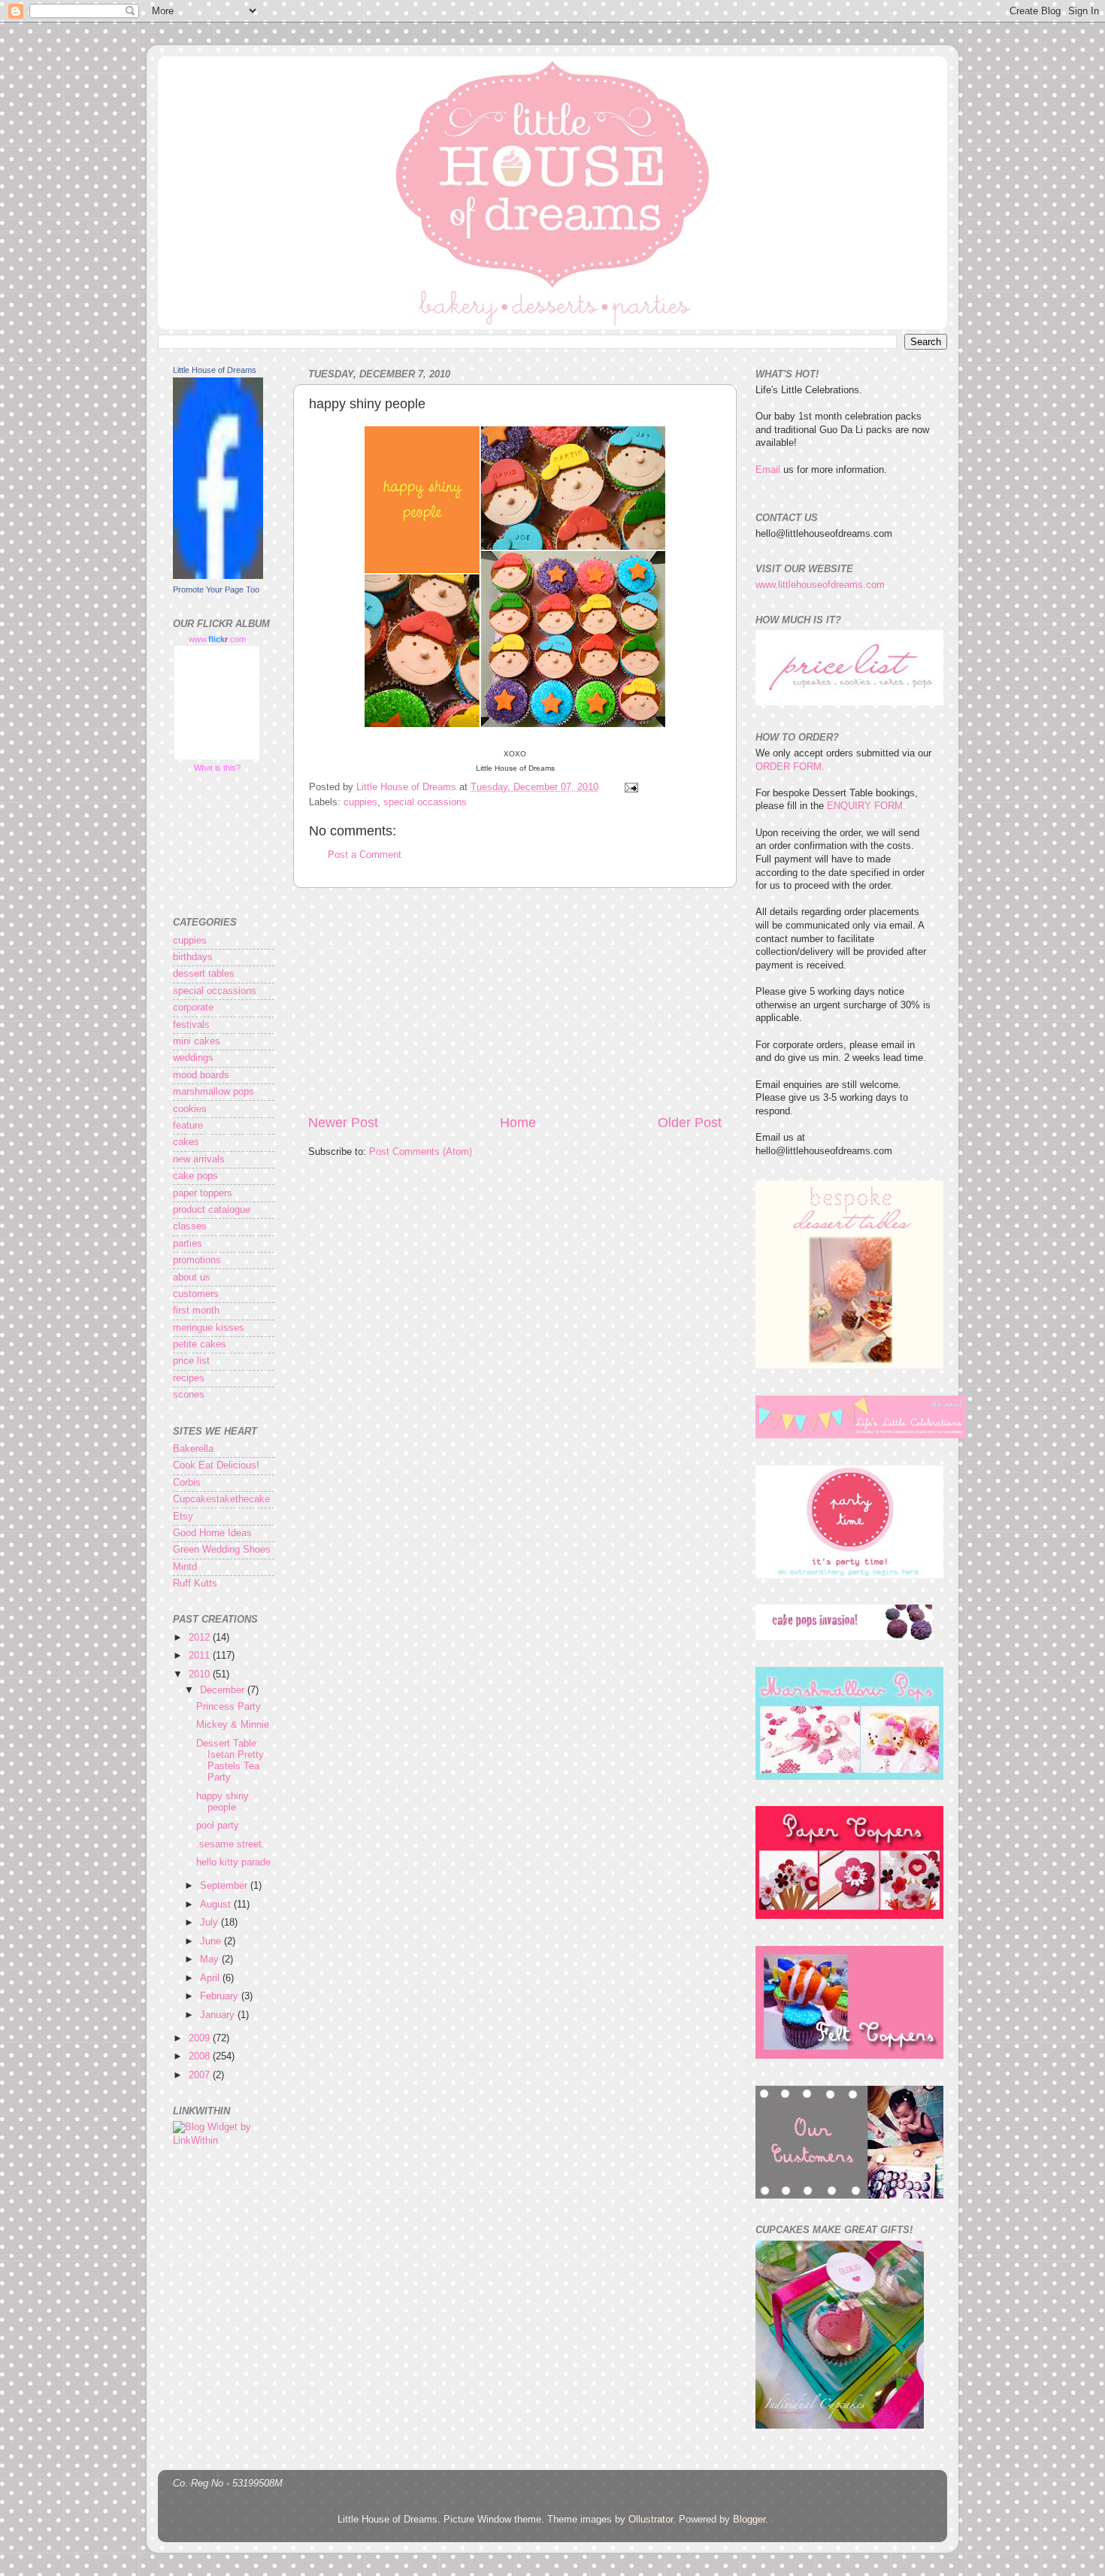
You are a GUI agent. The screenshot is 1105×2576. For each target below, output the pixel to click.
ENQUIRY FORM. (866, 806)
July (210, 1923)
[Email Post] (631, 787)
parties (188, 1244)
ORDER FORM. (790, 767)
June (212, 1941)
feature (188, 1126)
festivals (191, 1025)
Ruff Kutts (195, 1583)
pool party (218, 1826)
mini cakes (197, 1041)
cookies (190, 1109)
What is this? (217, 768)
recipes (189, 1378)
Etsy (183, 1517)
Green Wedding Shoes (222, 1550)
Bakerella (193, 1449)
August (217, 1905)
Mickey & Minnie (233, 1725)
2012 (201, 1638)
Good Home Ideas (212, 1533)
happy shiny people (223, 1802)
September (225, 1886)
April (211, 1978)
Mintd (185, 1567)
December (224, 1690)
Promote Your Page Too (216, 589)
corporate (193, 1008)
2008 (201, 2056)
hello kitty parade (233, 1862)
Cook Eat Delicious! (216, 1465)
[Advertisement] (515, 1001)
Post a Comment (365, 855)
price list (191, 1361)
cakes (186, 1142)
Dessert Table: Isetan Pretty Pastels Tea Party (230, 1761)
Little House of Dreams (215, 370)
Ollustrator (651, 2520)
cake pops (195, 1176)
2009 (201, 2038)
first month (196, 1311)
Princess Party (229, 1707)
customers (196, 1294)
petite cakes (200, 1344)
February (221, 1996)
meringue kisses (209, 1328)
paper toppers (203, 1193)
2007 (201, 2075)
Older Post (690, 1123)
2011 (201, 1656)
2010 (201, 1674)
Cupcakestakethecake (221, 1499)
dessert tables (204, 974)
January (219, 2015)
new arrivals (199, 1159)
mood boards (201, 1075)
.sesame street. (230, 1844)
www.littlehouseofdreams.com (820, 585)
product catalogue (212, 1210)
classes (190, 1226)
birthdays (193, 957)
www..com (217, 639)
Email (768, 470)
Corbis (187, 1483)
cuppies (360, 802)
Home (518, 1123)
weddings (193, 1058)
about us (192, 1277)
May (211, 1959)
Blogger (749, 2520)
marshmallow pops (213, 1092)
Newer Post (343, 1123)
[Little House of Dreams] (218, 576)
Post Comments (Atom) (421, 1152)
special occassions (425, 802)
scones (189, 1395)
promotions (197, 1260)
